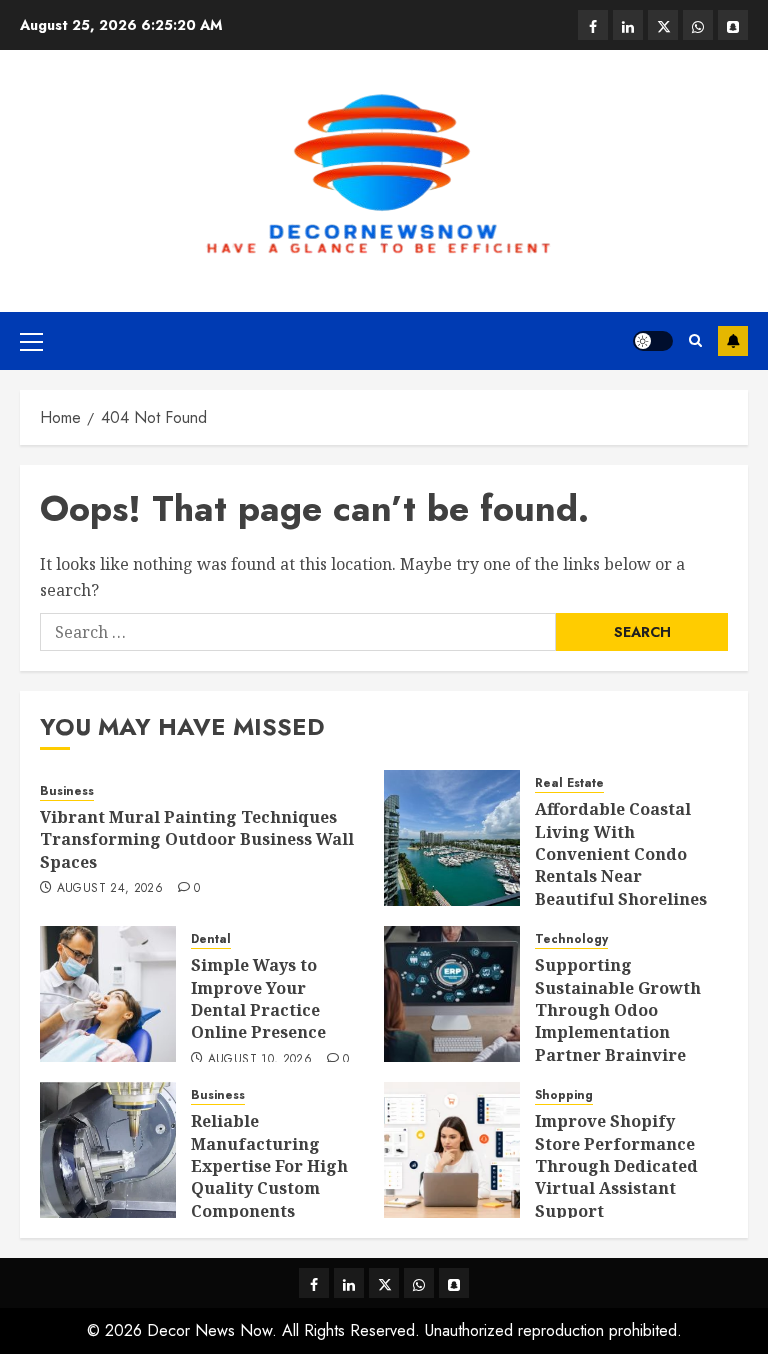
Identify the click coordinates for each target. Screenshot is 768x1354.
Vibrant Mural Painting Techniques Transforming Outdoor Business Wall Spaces (197, 839)
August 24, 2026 (110, 889)
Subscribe (733, 341)
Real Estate (569, 783)
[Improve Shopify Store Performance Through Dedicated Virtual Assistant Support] (452, 1150)
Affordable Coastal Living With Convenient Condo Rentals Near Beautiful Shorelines (621, 854)
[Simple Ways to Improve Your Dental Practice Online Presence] (108, 994)
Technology (571, 939)
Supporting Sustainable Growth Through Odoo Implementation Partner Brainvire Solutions (618, 1021)
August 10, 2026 (260, 1060)
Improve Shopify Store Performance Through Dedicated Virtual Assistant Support (616, 1166)
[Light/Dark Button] (653, 341)
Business (67, 791)
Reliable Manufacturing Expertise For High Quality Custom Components (269, 1166)
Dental (211, 939)
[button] (31, 341)
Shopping (564, 1095)
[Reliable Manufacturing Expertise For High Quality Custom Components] (108, 1150)
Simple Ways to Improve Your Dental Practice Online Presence (258, 998)
